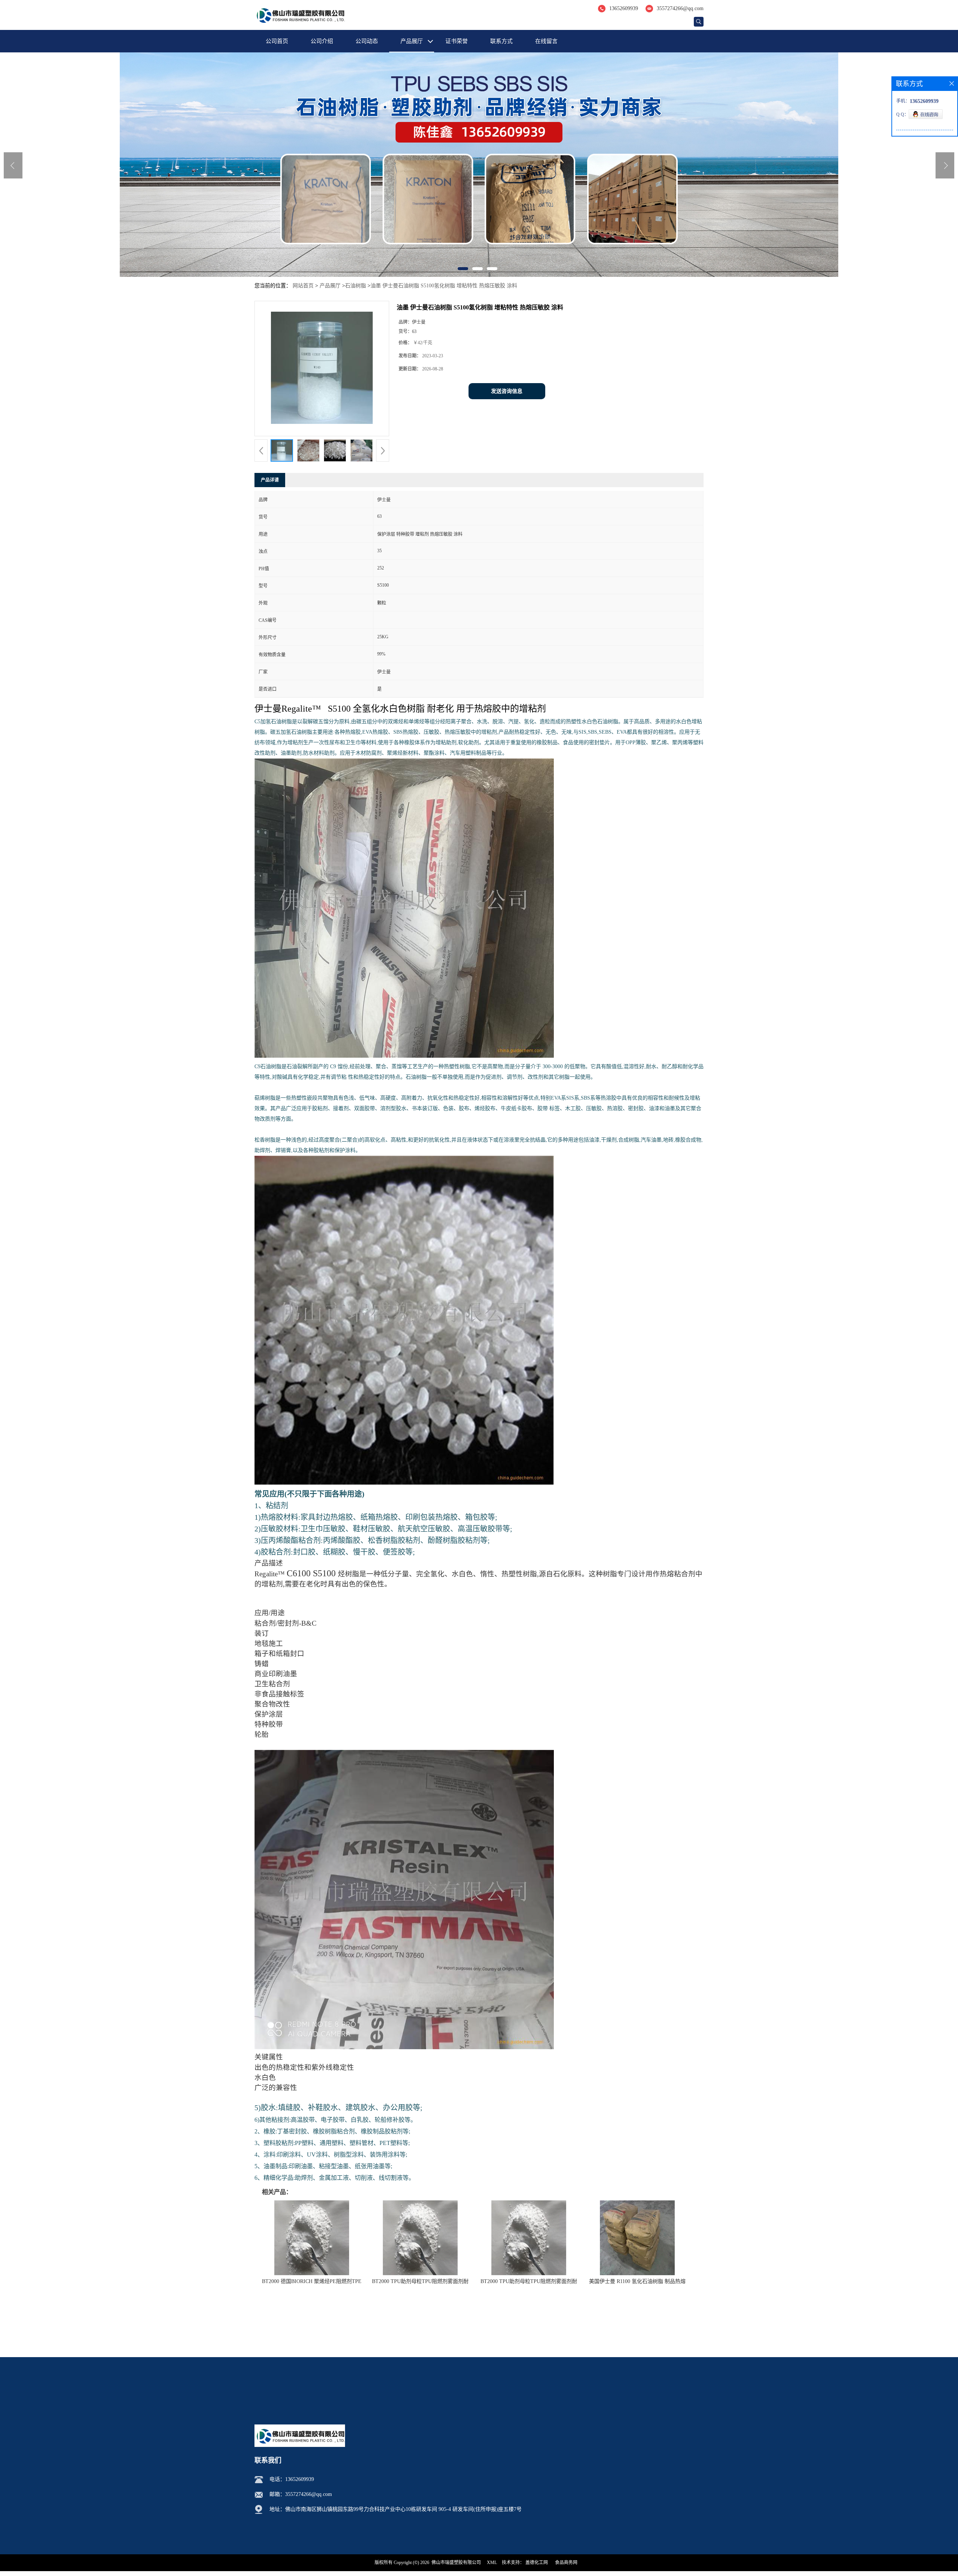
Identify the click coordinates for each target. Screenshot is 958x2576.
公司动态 (367, 41)
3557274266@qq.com (680, 8)
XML (492, 2563)
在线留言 (546, 41)
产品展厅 (412, 41)
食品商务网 (566, 2563)
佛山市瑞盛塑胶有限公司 (456, 2563)
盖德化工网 (537, 2563)
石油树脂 (356, 286)
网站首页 (303, 286)
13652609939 (624, 8)
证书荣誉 (457, 41)
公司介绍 (322, 41)
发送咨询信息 (507, 391)
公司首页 (277, 41)
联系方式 (501, 41)
